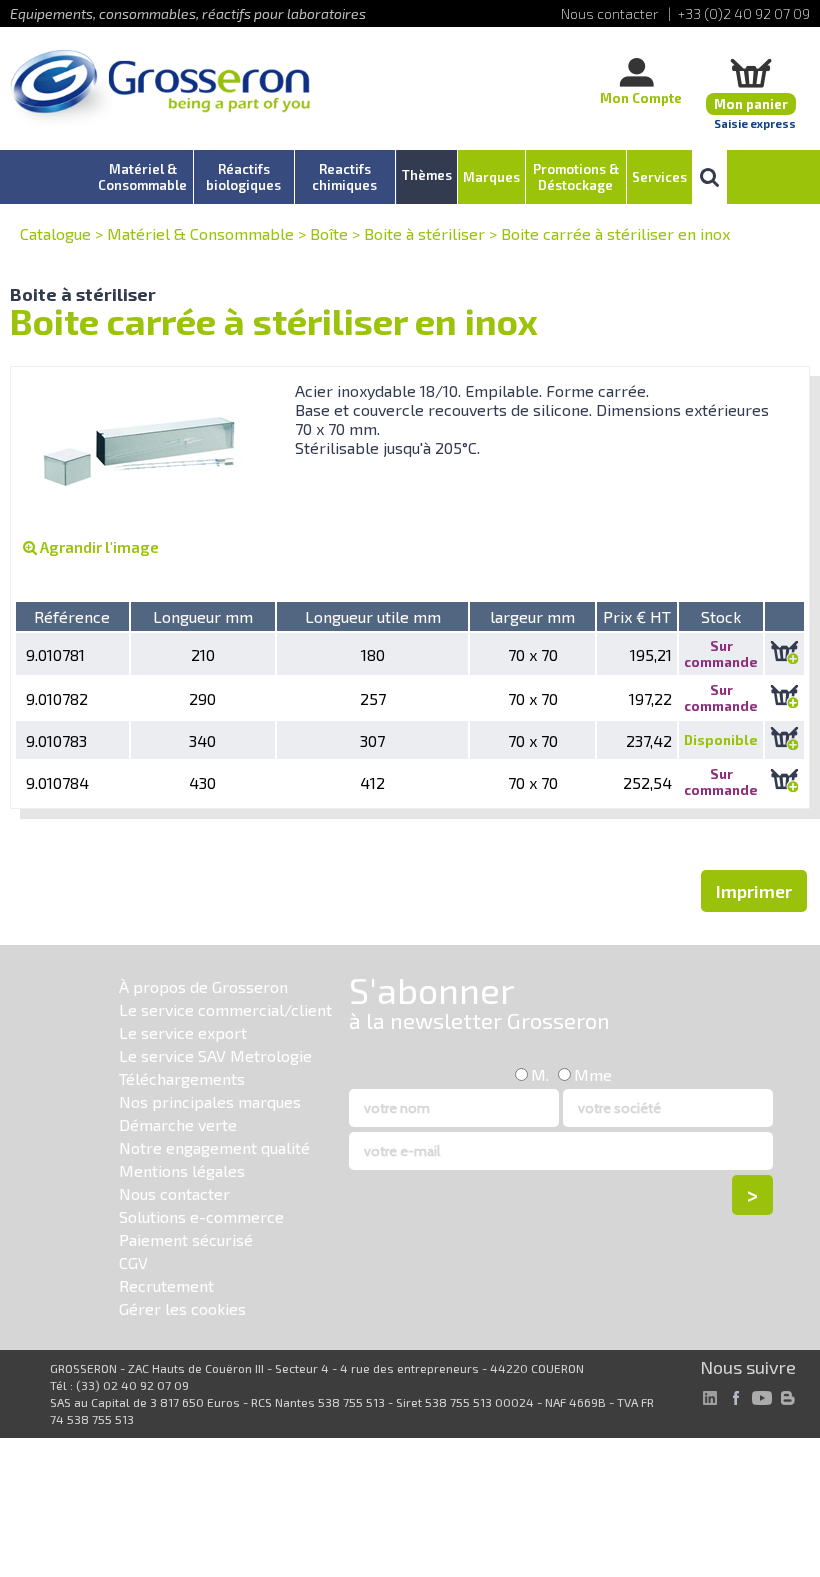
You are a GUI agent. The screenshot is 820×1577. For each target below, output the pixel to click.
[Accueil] (160, 89)
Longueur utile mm (373, 616)
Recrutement (166, 1285)
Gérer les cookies (182, 1308)
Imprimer (754, 891)
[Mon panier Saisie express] (751, 72)
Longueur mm (203, 616)
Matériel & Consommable (200, 233)
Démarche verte (178, 1124)
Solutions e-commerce (201, 1216)
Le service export (183, 1032)
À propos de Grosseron (203, 986)
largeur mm (532, 616)
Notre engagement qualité (214, 1147)
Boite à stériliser (424, 233)
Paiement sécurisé (186, 1239)
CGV (133, 1262)
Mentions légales (182, 1170)
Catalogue (55, 233)
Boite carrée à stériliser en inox (615, 233)
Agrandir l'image (98, 547)
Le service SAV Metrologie (215, 1055)
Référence (72, 616)
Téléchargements (182, 1078)
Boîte (329, 233)
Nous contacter (174, 1193)
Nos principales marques (210, 1101)
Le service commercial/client (225, 1009)
